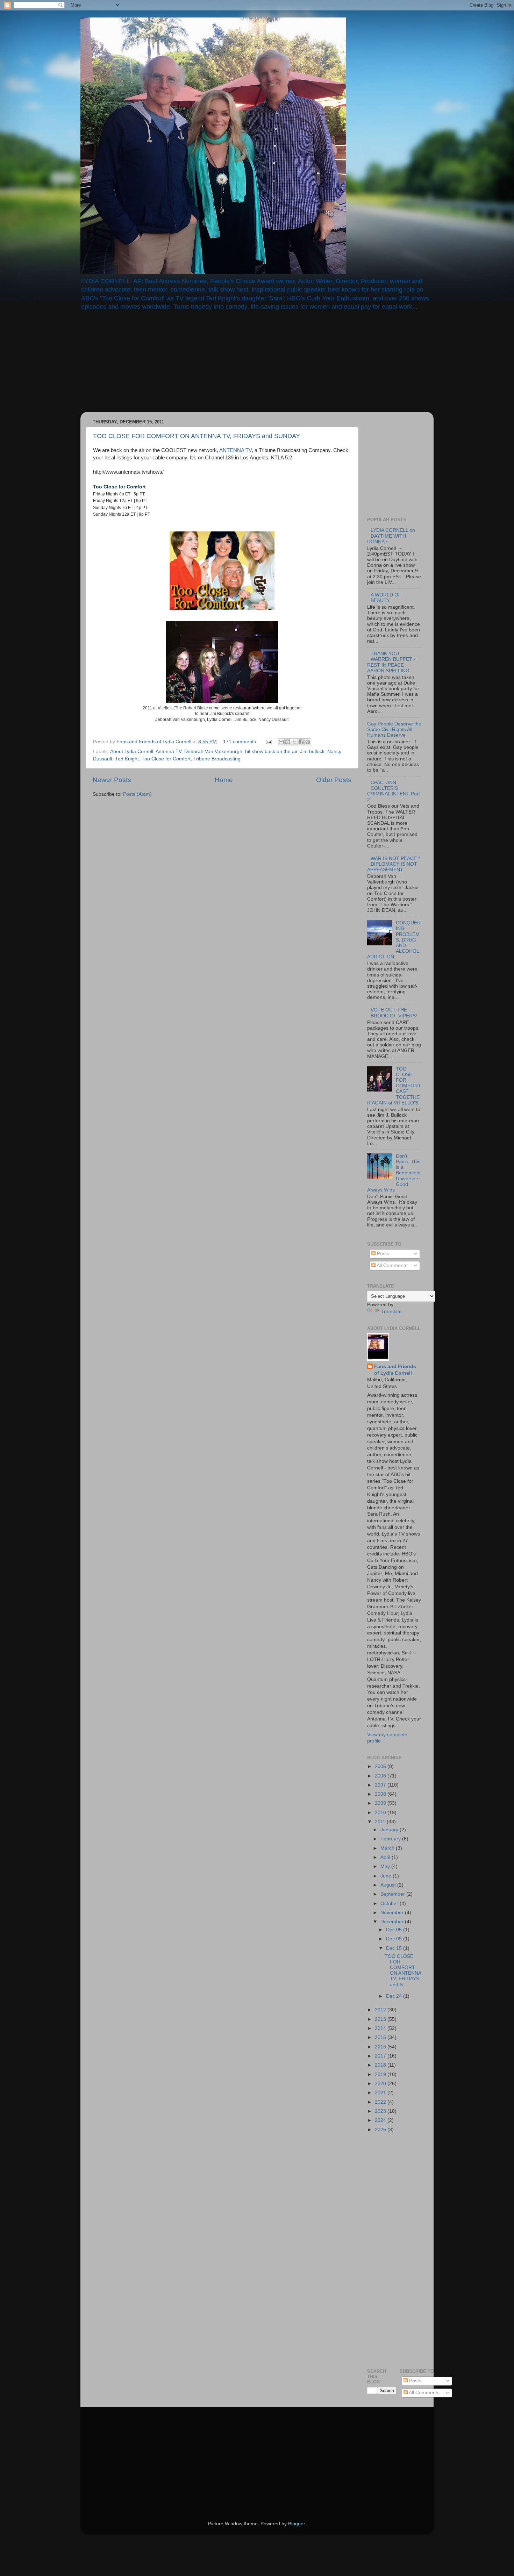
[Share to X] (294, 742)
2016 (381, 2047)
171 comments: (241, 742)
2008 (381, 1794)
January (390, 1830)
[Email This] (281, 742)
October (390, 1904)
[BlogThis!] (288, 742)
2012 (381, 2010)
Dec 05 (395, 1930)
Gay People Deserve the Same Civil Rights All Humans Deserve (394, 729)
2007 (381, 1785)
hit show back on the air (271, 752)
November (393, 1913)
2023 (381, 2111)
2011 (381, 1822)
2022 (381, 2102)
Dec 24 (395, 1996)
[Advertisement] (140, 366)
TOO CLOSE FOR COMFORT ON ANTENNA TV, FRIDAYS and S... (403, 1970)
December (393, 1922)
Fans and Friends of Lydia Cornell (395, 1370)
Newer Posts (112, 780)
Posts (382, 1254)
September (393, 1894)
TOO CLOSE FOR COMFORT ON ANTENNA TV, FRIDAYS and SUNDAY (197, 436)
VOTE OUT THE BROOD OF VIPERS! (394, 1013)
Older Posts (334, 780)
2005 (381, 1766)
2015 (381, 2037)
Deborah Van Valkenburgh (213, 752)
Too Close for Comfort (166, 759)
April (386, 1857)
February (391, 1839)
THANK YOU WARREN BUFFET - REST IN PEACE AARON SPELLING (391, 662)
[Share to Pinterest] (308, 742)
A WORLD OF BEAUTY (386, 598)
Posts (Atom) (137, 794)
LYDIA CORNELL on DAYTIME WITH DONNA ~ (391, 536)
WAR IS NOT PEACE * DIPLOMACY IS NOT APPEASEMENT (394, 864)
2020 (381, 2084)
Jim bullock (312, 752)
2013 (381, 2019)
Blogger (297, 2524)
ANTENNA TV (235, 450)
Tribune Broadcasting (217, 759)
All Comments (391, 1265)
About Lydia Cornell (132, 752)
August (389, 1885)
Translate (391, 1312)
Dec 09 (395, 1939)
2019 (381, 2074)
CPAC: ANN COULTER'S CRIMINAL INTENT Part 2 (394, 791)
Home (224, 780)
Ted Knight (127, 759)
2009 (381, 1803)
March (388, 1848)
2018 (381, 2065)
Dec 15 (395, 1948)
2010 (381, 1813)
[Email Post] (268, 742)
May (386, 1866)
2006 (381, 1776)
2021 (381, 2093)
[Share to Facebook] (301, 742)
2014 (381, 2028)
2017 (381, 2056)
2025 (381, 2130)
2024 (381, 2120)
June (387, 1876)
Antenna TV (169, 752)
